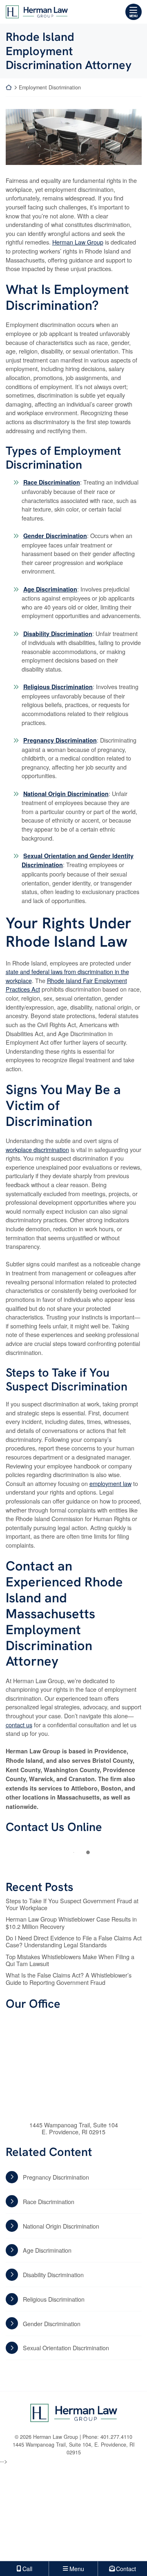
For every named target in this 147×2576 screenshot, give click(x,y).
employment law (110, 1483)
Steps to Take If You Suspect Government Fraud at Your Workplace (72, 1904)
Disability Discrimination (58, 634)
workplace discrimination (37, 1149)
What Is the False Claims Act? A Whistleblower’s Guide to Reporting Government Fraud (69, 1979)
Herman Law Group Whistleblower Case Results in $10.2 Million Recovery (71, 1923)
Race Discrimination (52, 482)
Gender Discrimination (55, 536)
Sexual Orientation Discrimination (66, 2348)
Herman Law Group (78, 242)
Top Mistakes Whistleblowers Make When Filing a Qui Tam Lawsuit (70, 1960)
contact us (19, 1725)
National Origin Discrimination (66, 794)
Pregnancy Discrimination (60, 740)
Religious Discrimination (58, 687)
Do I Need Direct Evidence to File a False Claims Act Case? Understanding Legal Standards (74, 1941)
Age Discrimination (50, 589)
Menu (134, 16)
